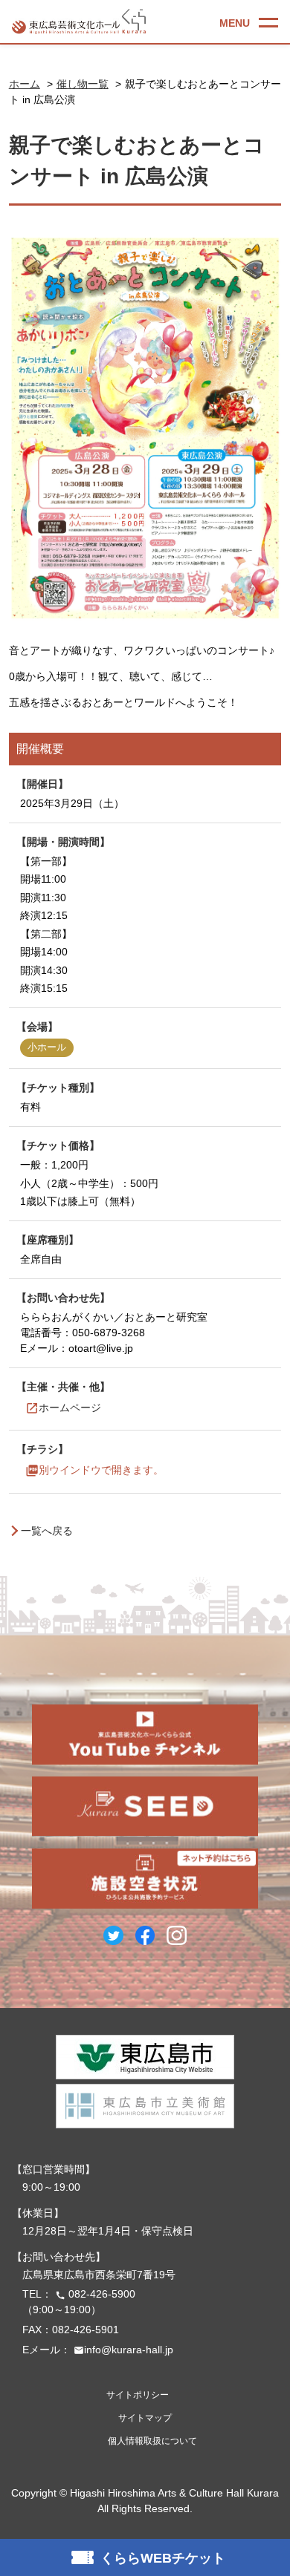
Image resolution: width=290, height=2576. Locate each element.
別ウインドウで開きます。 (101, 1471)
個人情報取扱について (152, 2441)
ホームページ (70, 1408)
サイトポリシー (138, 2395)
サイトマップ (145, 2418)
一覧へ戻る (47, 1531)
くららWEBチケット (163, 2558)
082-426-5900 (95, 2294)
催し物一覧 (83, 84)
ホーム (25, 84)
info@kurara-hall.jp (123, 2350)
